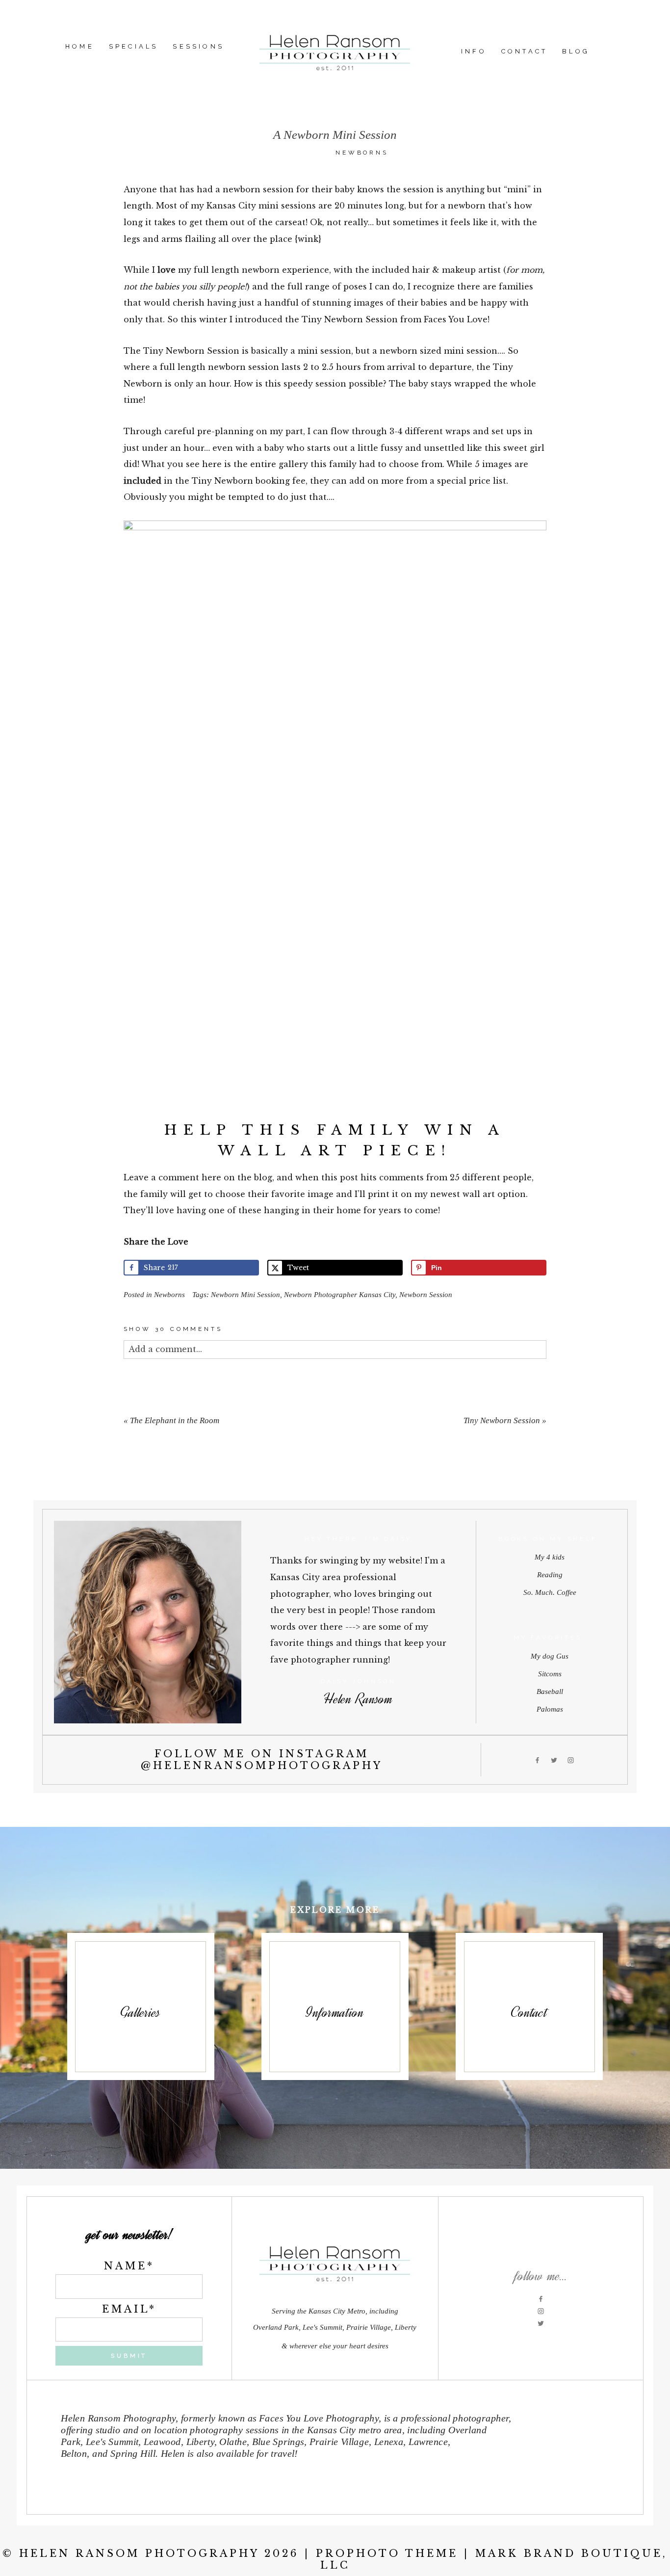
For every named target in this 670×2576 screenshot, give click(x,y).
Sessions (198, 46)
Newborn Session (426, 1295)
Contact (524, 51)
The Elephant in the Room (175, 1420)
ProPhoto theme (387, 2553)
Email (126, 2309)
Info (474, 51)
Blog (576, 51)
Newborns (362, 153)
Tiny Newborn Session (502, 1420)
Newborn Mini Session (245, 1295)
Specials (134, 46)
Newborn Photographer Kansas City (340, 1295)
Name (126, 2266)
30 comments (173, 1329)
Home (80, 46)
